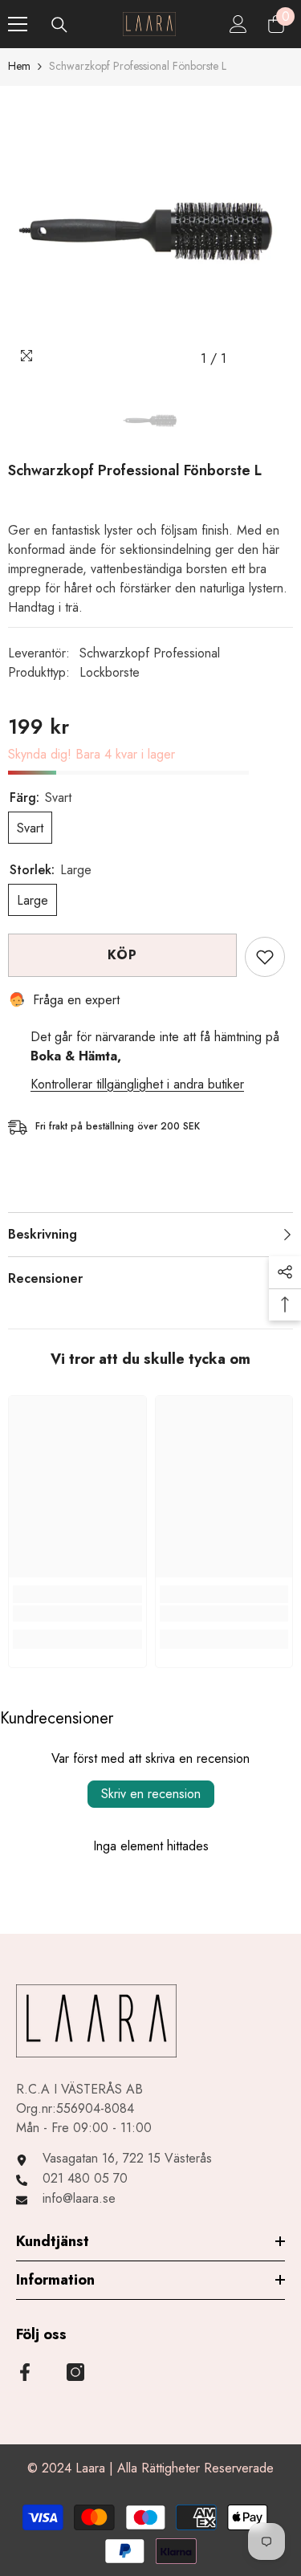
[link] (77, 1614)
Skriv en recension (151, 1794)
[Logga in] (238, 24)
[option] (150, 230)
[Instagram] (75, 2372)
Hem (19, 66)
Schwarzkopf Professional (150, 653)
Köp (122, 955)
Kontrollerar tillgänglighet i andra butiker (137, 1084)
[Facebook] (25, 2372)
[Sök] (59, 25)
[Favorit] (265, 957)
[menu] (18, 24)
